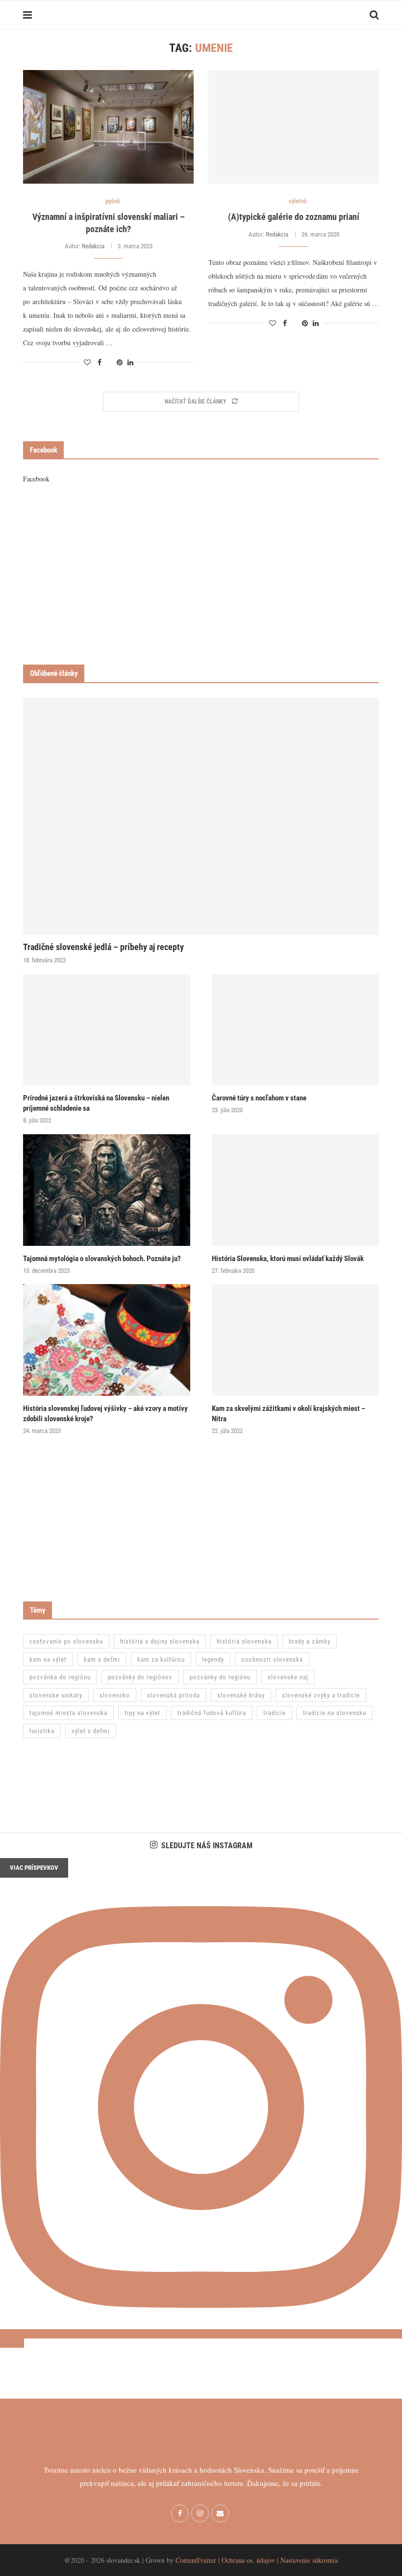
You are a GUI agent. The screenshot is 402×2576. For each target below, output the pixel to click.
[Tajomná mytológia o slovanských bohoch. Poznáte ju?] (107, 1190)
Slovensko (115, 1695)
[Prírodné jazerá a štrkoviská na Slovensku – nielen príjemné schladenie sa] (107, 1030)
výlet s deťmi (91, 1731)
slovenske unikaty (56, 1695)
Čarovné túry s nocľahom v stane (259, 1098)
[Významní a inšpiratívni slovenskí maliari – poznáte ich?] (108, 127)
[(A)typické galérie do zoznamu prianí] (294, 127)
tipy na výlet (142, 1713)
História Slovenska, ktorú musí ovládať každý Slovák (288, 1259)
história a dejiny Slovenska (160, 1641)
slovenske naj (288, 1677)
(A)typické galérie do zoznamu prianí (294, 217)
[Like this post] (87, 362)
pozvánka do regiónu (60, 1677)
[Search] (374, 15)
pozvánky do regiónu (220, 1677)
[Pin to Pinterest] (120, 362)
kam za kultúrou (161, 1659)
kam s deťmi (102, 1659)
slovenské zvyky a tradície (321, 1695)
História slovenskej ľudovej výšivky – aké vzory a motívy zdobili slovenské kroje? (105, 1414)
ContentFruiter (196, 2560)
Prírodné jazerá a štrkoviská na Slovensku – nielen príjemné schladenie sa (96, 1103)
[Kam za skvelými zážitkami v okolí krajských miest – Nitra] (295, 1340)
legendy (213, 1659)
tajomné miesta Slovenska (68, 1713)
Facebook (36, 479)
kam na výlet (48, 1659)
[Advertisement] (201, 574)
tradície (275, 1713)
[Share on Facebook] (100, 362)
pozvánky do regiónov (140, 1677)
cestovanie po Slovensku (66, 1641)
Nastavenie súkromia (309, 2560)
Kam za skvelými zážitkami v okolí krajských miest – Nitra (289, 1414)
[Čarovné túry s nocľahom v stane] (295, 1030)
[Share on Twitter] (109, 362)
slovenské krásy (241, 1695)
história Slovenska (244, 1641)
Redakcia (93, 246)
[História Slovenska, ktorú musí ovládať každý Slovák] (295, 1190)
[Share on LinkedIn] (130, 362)
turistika (42, 1731)
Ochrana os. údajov (248, 2560)
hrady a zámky (310, 1641)
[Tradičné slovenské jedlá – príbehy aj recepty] (201, 816)
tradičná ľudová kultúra (212, 1713)
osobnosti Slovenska (272, 1659)
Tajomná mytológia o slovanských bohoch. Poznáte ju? (102, 1259)
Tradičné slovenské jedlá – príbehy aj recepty (103, 947)
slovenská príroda (174, 1695)
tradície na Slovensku (335, 1713)
